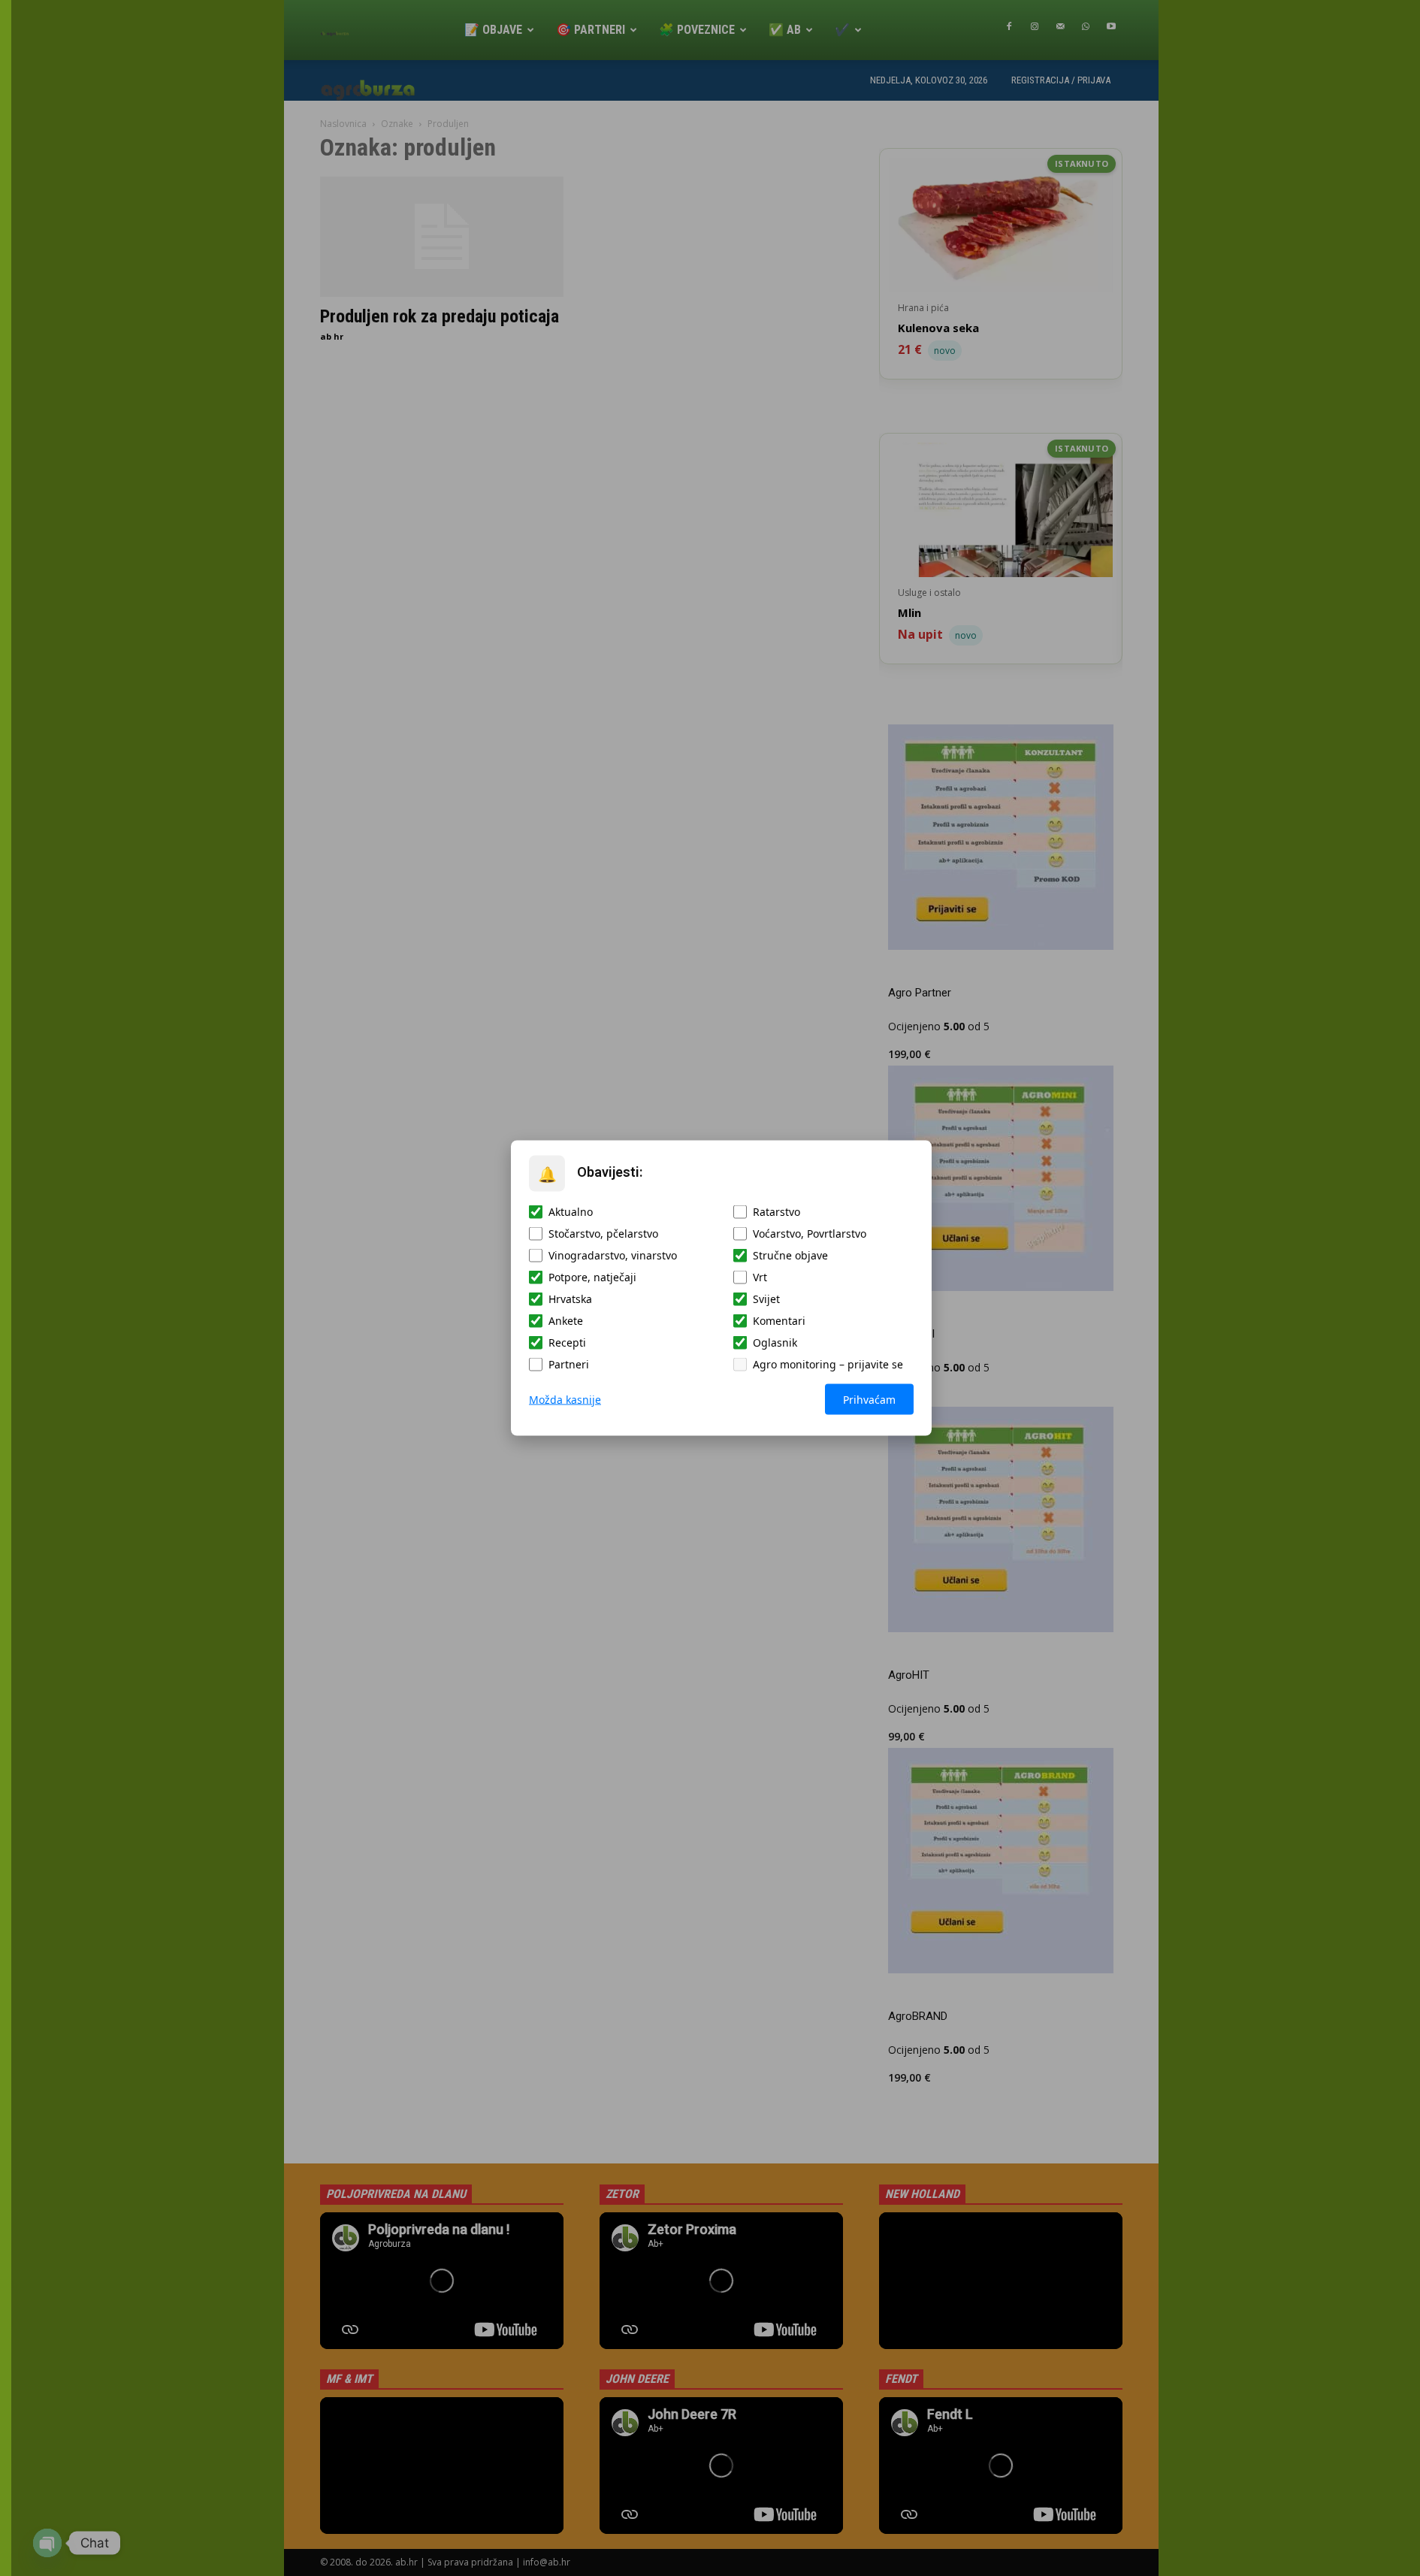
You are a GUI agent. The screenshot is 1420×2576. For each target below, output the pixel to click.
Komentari (779, 1321)
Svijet (766, 1299)
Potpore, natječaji (592, 1277)
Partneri (569, 1364)
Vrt (760, 1277)
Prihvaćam (869, 1400)
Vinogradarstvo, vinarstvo (613, 1255)
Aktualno (571, 1212)
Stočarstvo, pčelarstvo (603, 1234)
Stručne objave (790, 1255)
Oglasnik (775, 1342)
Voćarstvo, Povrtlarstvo (810, 1234)
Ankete (566, 1321)
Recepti (567, 1342)
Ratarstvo (776, 1212)
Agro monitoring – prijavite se (828, 1364)
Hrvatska (570, 1299)
